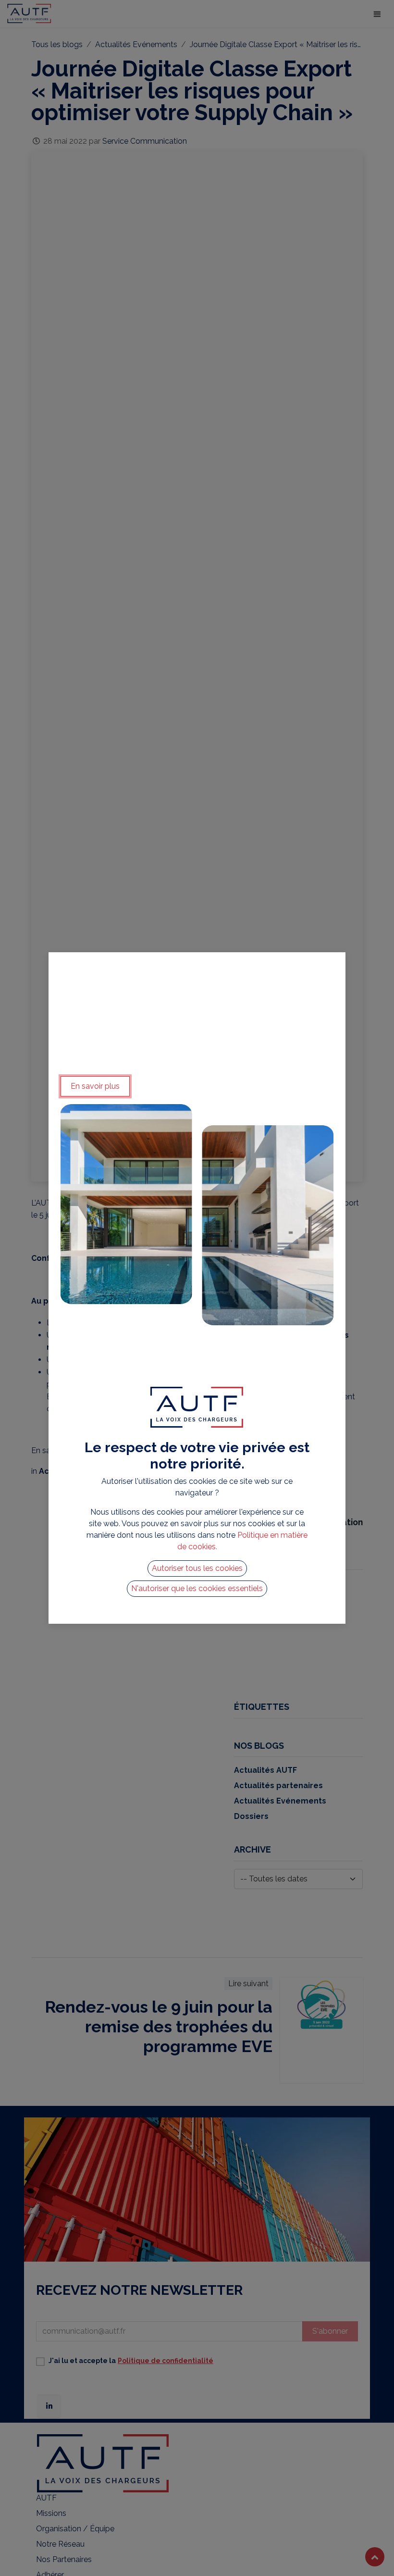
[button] (197, 1568)
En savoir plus (95, 1086)
